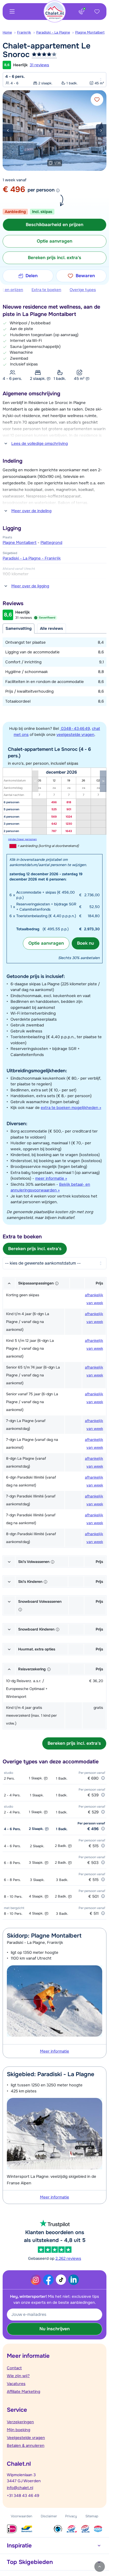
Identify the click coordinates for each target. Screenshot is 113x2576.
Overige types (83, 290)
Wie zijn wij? (18, 2376)
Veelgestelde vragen (26, 2438)
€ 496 (14, 189)
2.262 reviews (68, 2258)
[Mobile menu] (12, 12)
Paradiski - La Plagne (53, 32)
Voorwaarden (22, 2516)
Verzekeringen (20, 2422)
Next (101, 130)
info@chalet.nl (20, 2488)
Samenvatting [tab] (19, 628)
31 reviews (39, 65)
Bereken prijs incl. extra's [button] (55, 258)
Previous (8, 130)
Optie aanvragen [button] (55, 241)
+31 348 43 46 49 (23, 2496)
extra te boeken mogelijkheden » (71, 1108)
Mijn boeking (19, 2430)
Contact (14, 2368)
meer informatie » (51, 1178)
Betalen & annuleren (26, 2446)
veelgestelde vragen (75, 735)
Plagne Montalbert (90, 32)
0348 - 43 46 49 (75, 729)
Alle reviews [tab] (52, 628)
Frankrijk (24, 32)
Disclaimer (49, 2516)
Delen (32, 276)
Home (7, 32)
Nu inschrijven (55, 2329)
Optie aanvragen (46, 943)
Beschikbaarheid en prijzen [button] (55, 225)
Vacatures (16, 2384)
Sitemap (92, 2516)
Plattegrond (51, 543)
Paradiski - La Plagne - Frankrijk (32, 558)
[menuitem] (10, 32)
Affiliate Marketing (24, 2392)
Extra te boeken (46, 290)
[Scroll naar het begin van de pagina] (100, 2567)
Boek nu (86, 943)
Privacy (71, 2516)
